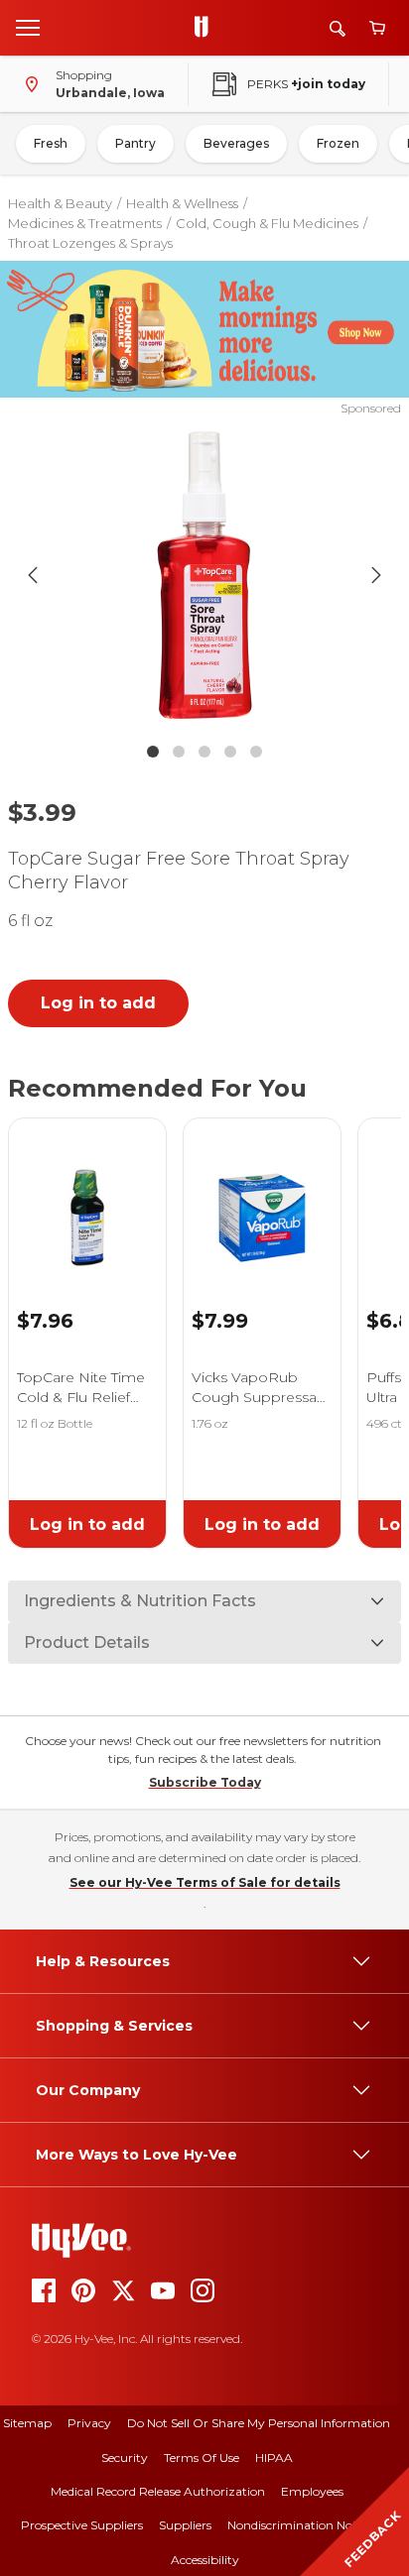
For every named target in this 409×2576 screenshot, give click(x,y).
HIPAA (274, 2458)
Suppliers (185, 2525)
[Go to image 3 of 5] (204, 752)
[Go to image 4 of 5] (230, 752)
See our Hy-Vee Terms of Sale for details (205, 1882)
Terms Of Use (202, 2458)
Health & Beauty (60, 203)
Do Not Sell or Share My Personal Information (259, 2423)
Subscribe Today (205, 1782)
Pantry (136, 143)
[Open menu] (28, 27)
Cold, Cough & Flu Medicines (267, 223)
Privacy (89, 2423)
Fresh (51, 143)
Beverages (236, 143)
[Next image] (376, 575)
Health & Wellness (182, 203)
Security (125, 2458)
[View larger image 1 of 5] (205, 575)
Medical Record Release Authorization (158, 2491)
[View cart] (377, 28)
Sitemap (27, 2423)
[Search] (338, 28)
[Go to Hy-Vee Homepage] (206, 28)
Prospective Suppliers (82, 2525)
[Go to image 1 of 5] (153, 752)
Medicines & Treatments (85, 223)
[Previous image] (33, 575)
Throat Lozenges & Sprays (90, 243)
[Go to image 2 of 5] (179, 752)
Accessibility (205, 2560)
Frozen (338, 143)
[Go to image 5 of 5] (256, 752)
